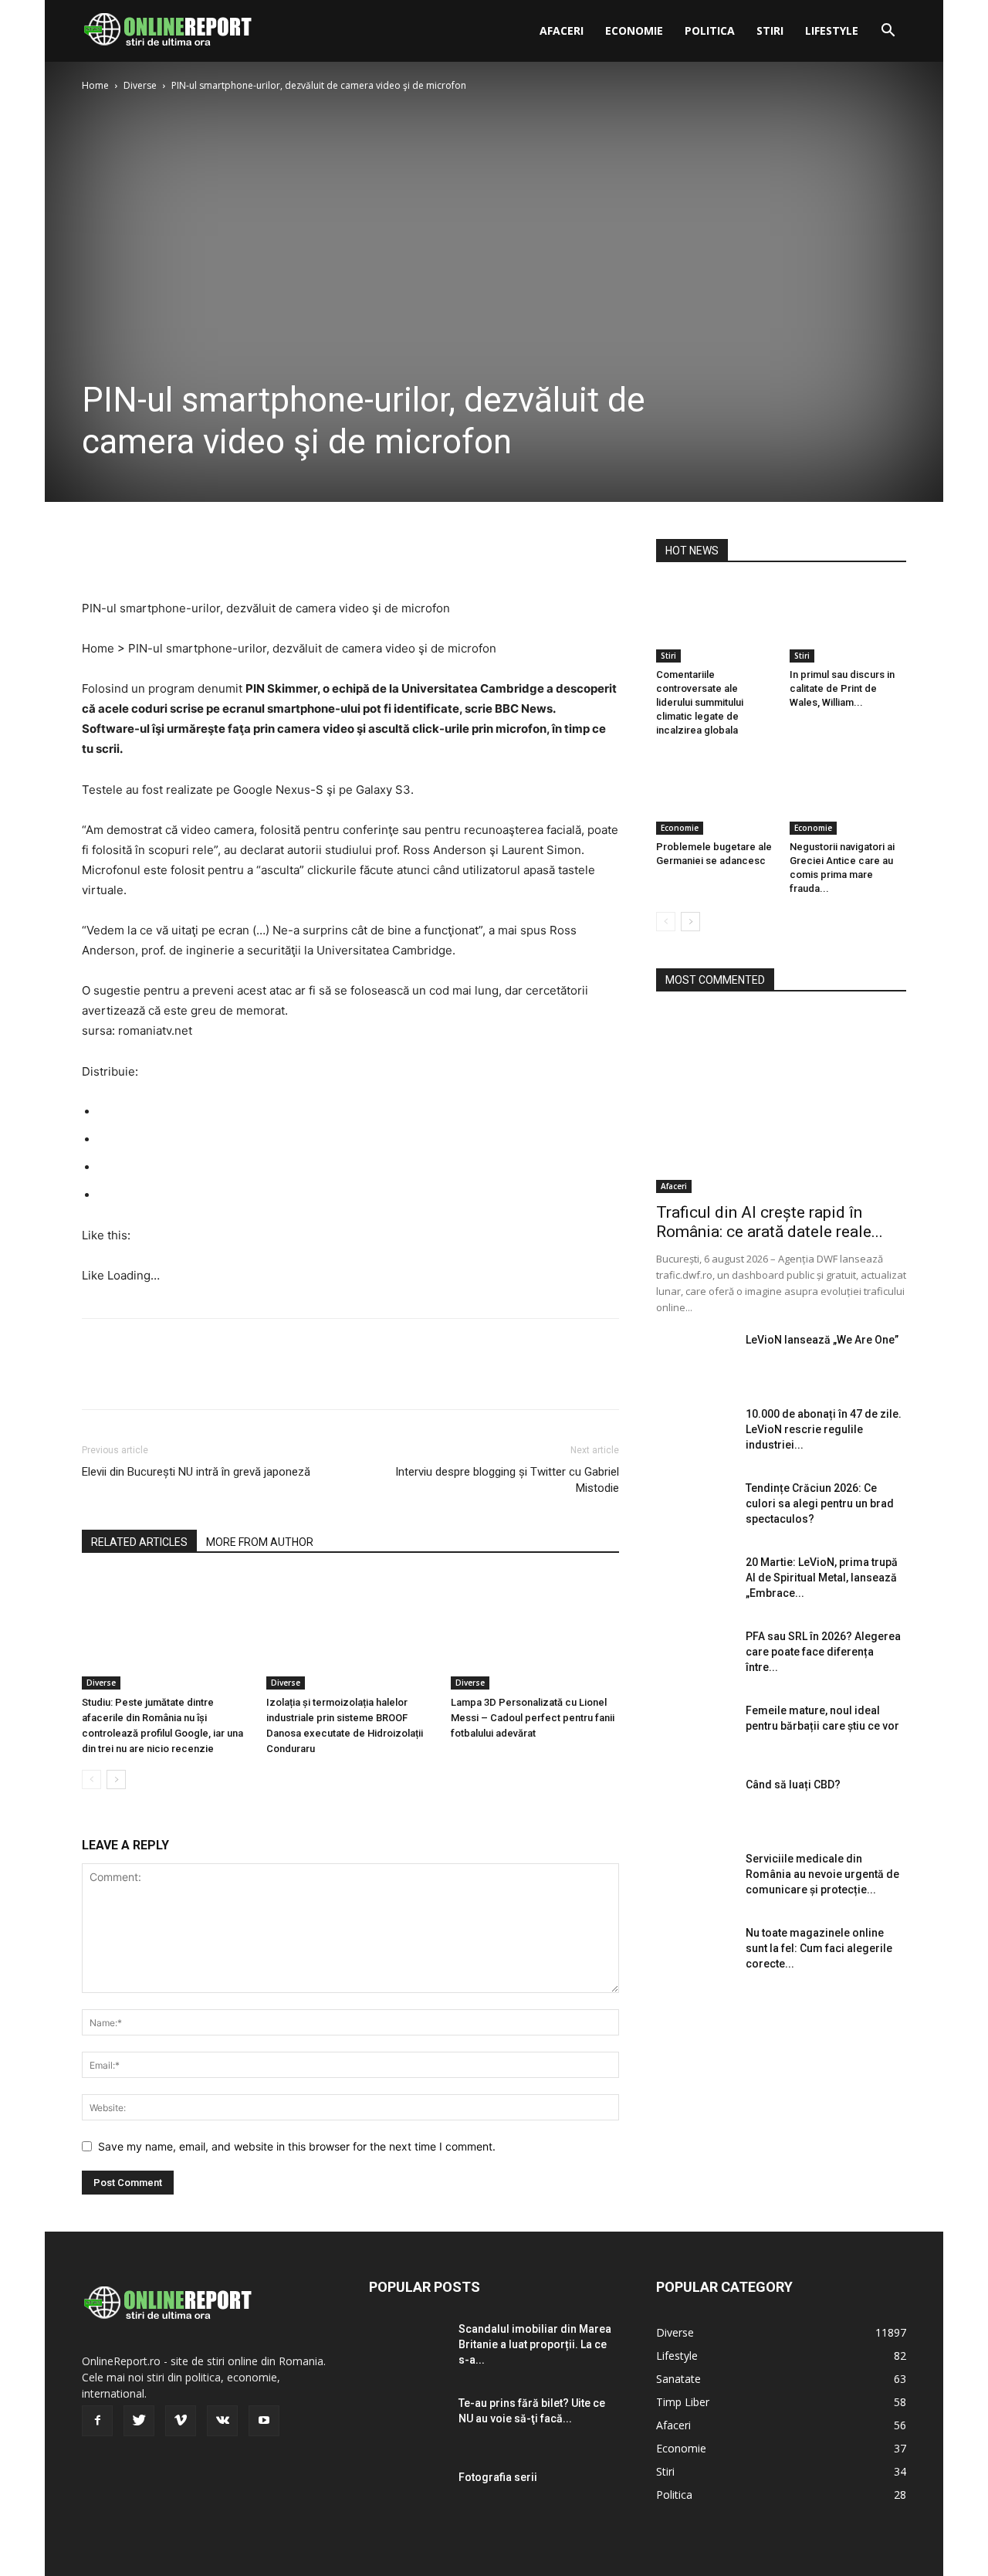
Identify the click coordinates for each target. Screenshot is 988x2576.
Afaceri (562, 31)
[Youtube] (264, 2421)
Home (95, 85)
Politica (710, 31)
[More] (240, 554)
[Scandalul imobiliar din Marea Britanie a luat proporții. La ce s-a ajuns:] (408, 2348)
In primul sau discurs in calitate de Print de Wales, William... (842, 688)
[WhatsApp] (204, 554)
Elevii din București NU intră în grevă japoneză (196, 1472)
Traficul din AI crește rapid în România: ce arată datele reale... (770, 1222)
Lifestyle (832, 31)
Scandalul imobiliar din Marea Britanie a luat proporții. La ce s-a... (535, 2344)
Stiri (770, 31)
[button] (888, 32)
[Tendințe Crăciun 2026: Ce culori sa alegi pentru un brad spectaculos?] (695, 1507)
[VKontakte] (222, 2421)
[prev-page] (91, 1779)
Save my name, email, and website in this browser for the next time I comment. (297, 2146)
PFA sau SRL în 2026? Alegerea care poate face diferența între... (823, 1652)
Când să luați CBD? (793, 1785)
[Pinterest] (168, 554)
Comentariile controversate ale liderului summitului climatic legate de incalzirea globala (700, 702)
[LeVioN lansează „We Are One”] (695, 1359)
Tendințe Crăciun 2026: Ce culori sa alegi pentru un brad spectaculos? (820, 1503)
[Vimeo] (181, 2421)
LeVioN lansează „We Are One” (822, 1340)
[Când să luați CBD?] (695, 1804)
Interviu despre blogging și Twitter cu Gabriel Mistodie (507, 1480)
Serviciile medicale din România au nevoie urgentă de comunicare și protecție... (822, 1874)
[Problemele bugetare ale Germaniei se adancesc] (715, 795)
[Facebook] (97, 554)
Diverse (140, 85)
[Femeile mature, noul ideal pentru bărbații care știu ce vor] (695, 1730)
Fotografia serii (498, 2477)
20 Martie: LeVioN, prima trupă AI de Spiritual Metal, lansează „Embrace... (822, 1578)
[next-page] (116, 1779)
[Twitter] (133, 554)
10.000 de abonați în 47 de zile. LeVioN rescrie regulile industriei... (824, 1429)
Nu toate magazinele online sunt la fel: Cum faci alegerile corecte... (819, 1948)
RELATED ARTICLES (139, 1542)
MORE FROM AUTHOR (260, 1542)
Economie (634, 31)
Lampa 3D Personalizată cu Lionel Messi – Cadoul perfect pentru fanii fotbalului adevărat (533, 1718)
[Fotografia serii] (408, 2496)
